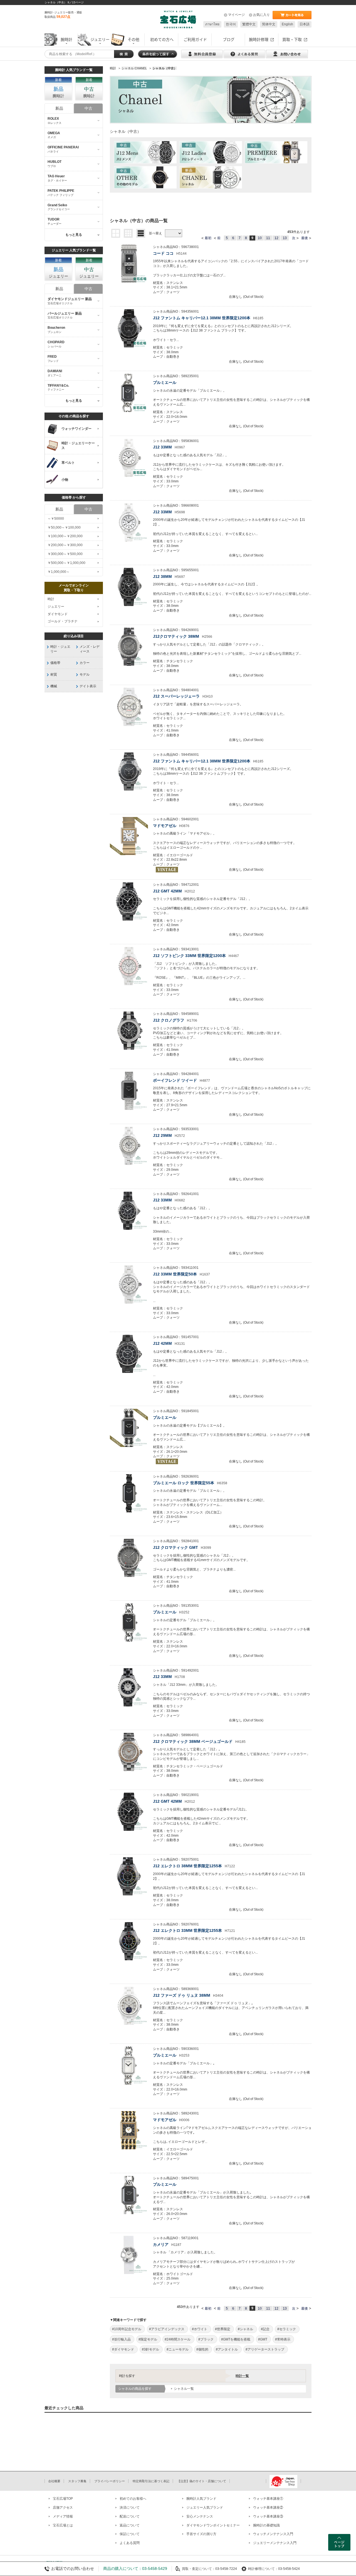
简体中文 (269, 24)
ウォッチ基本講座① (268, 2499)
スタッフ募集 (77, 2481)
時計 (51, 599)
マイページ (236, 15)
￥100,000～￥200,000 (65, 536)
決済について (130, 2508)
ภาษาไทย (212, 24)
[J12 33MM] (129, 458)
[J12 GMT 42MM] (129, 901)
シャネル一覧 (184, 2389)
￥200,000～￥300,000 (65, 545)
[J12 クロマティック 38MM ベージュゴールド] (129, 1752)
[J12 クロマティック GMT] (129, 1558)
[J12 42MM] (129, 1354)
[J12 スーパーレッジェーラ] (129, 707)
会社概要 (54, 2481)
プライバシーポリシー (110, 2481)
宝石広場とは (63, 2525)
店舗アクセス (63, 2508)
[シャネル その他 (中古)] (145, 177)
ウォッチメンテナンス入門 (273, 2534)
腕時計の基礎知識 (266, 2525)
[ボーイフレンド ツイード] (129, 1091)
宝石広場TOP (63, 2499)
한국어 (231, 24)
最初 (208, 238)
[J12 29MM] (129, 1146)
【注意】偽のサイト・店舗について (202, 2481)
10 (260, 238)
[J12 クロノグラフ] (129, 1031)
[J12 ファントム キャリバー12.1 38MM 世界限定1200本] (129, 328)
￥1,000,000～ (59, 572)
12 (276, 238)
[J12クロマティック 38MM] (129, 647)
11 (268, 238)
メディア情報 (63, 2516)
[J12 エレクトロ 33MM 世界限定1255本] (129, 1941)
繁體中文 (249, 24)
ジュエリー (56, 607)
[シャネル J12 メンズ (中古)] (145, 152)
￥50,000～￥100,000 (64, 528)
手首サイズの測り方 (201, 2534)
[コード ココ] (129, 264)
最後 (305, 238)
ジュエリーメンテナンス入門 (275, 2543)
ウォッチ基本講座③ (268, 2516)
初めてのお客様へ (133, 2499)
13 (285, 238)
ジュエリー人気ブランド (205, 2508)
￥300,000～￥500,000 (65, 554)
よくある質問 (130, 2543)
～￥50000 (56, 519)
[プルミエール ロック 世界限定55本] (129, 1493)
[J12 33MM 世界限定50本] (129, 1285)
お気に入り (261, 15)
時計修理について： (263, 2569)
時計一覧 (242, 2376)
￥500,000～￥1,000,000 (66, 563)
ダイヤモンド (58, 614)
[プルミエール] (129, 393)
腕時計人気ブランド (201, 2499)
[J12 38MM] (129, 587)
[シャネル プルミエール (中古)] (276, 152)
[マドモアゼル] (129, 836)
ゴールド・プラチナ (63, 621)
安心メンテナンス (200, 2516)
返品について (130, 2525)
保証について (130, 2534)
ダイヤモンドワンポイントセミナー (213, 2525)
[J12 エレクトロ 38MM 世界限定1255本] (129, 1876)
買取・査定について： (199, 2569)
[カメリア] (129, 2255)
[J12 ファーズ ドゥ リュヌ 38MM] (129, 2006)
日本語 (305, 24)
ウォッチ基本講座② (268, 2508)
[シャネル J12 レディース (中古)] (211, 152)
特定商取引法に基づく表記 (151, 2481)
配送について (130, 2516)
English (287, 24)
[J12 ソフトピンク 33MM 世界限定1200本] (129, 966)
